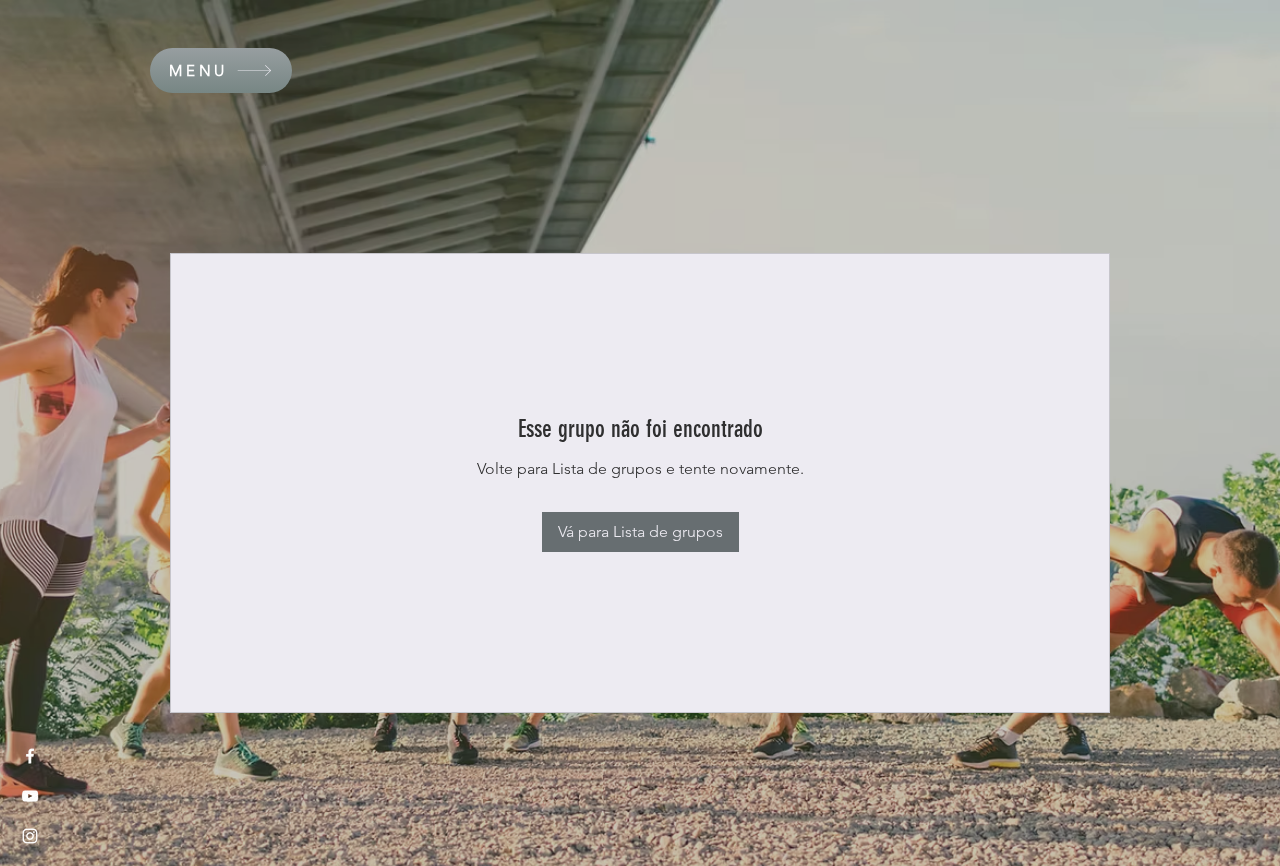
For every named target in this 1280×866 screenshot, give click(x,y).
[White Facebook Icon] (30, 756)
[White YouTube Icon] (30, 796)
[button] (221, 70)
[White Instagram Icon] (30, 836)
